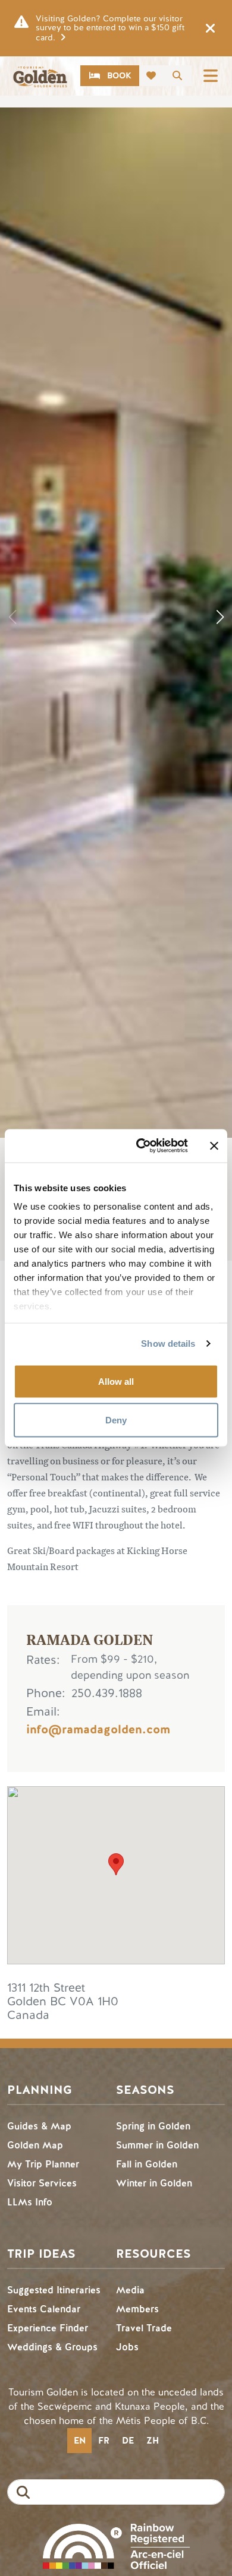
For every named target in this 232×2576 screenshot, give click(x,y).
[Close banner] (214, 1145)
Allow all (116, 1381)
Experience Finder (48, 2328)
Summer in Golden (157, 2145)
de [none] (128, 2441)
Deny (116, 1420)
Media (130, 2290)
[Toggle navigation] (211, 76)
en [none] (80, 2441)
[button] (220, 617)
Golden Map (35, 2145)
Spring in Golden (153, 2126)
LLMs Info (30, 2202)
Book (119, 76)
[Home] (40, 77)
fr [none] (104, 2441)
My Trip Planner (43, 2164)
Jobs (127, 2347)
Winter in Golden (154, 2183)
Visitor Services (42, 2183)
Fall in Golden (147, 2164)
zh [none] (153, 2441)
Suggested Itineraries (54, 2290)
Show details (168, 1344)
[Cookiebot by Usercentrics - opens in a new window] (141, 1146)
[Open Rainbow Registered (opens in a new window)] (116, 2545)
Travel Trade (144, 2328)
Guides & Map (39, 2126)
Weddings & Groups (52, 2347)
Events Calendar (44, 2309)
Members (137, 2309)
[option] (104, 2441)
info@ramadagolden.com (98, 1730)
